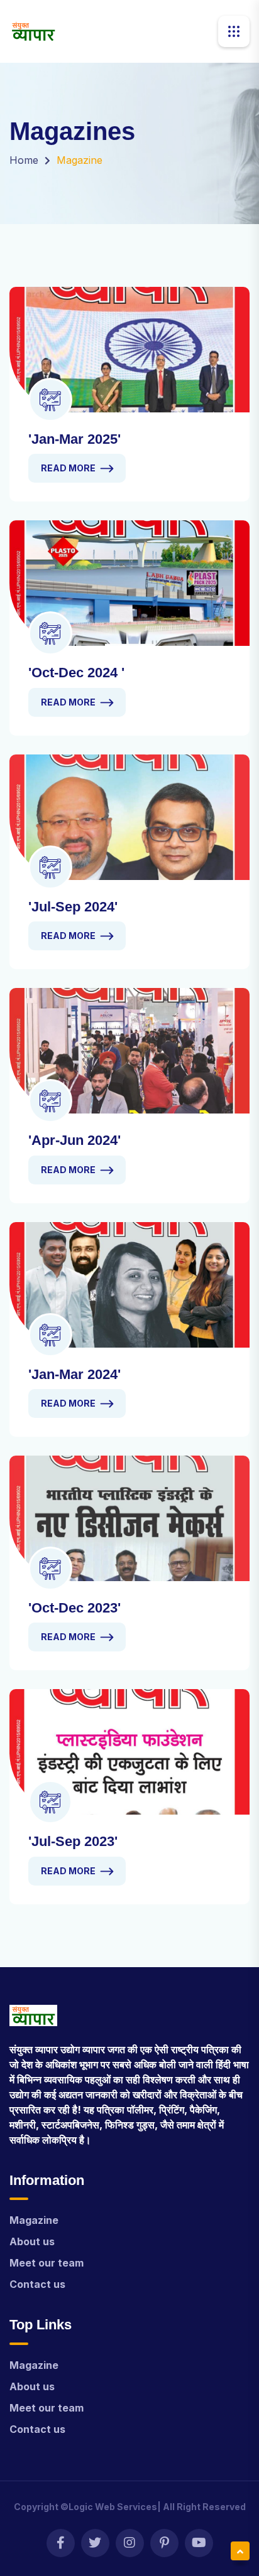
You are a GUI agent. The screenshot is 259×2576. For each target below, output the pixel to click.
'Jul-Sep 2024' (73, 907)
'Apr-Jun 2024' (74, 1140)
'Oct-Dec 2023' (74, 1608)
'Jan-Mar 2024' (74, 1374)
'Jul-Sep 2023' (73, 1841)
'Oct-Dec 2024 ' (76, 673)
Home (24, 160)
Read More (68, 468)
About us (32, 2241)
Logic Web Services (113, 2507)
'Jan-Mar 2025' (74, 439)
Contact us (37, 2284)
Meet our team (47, 2263)
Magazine (34, 2220)
